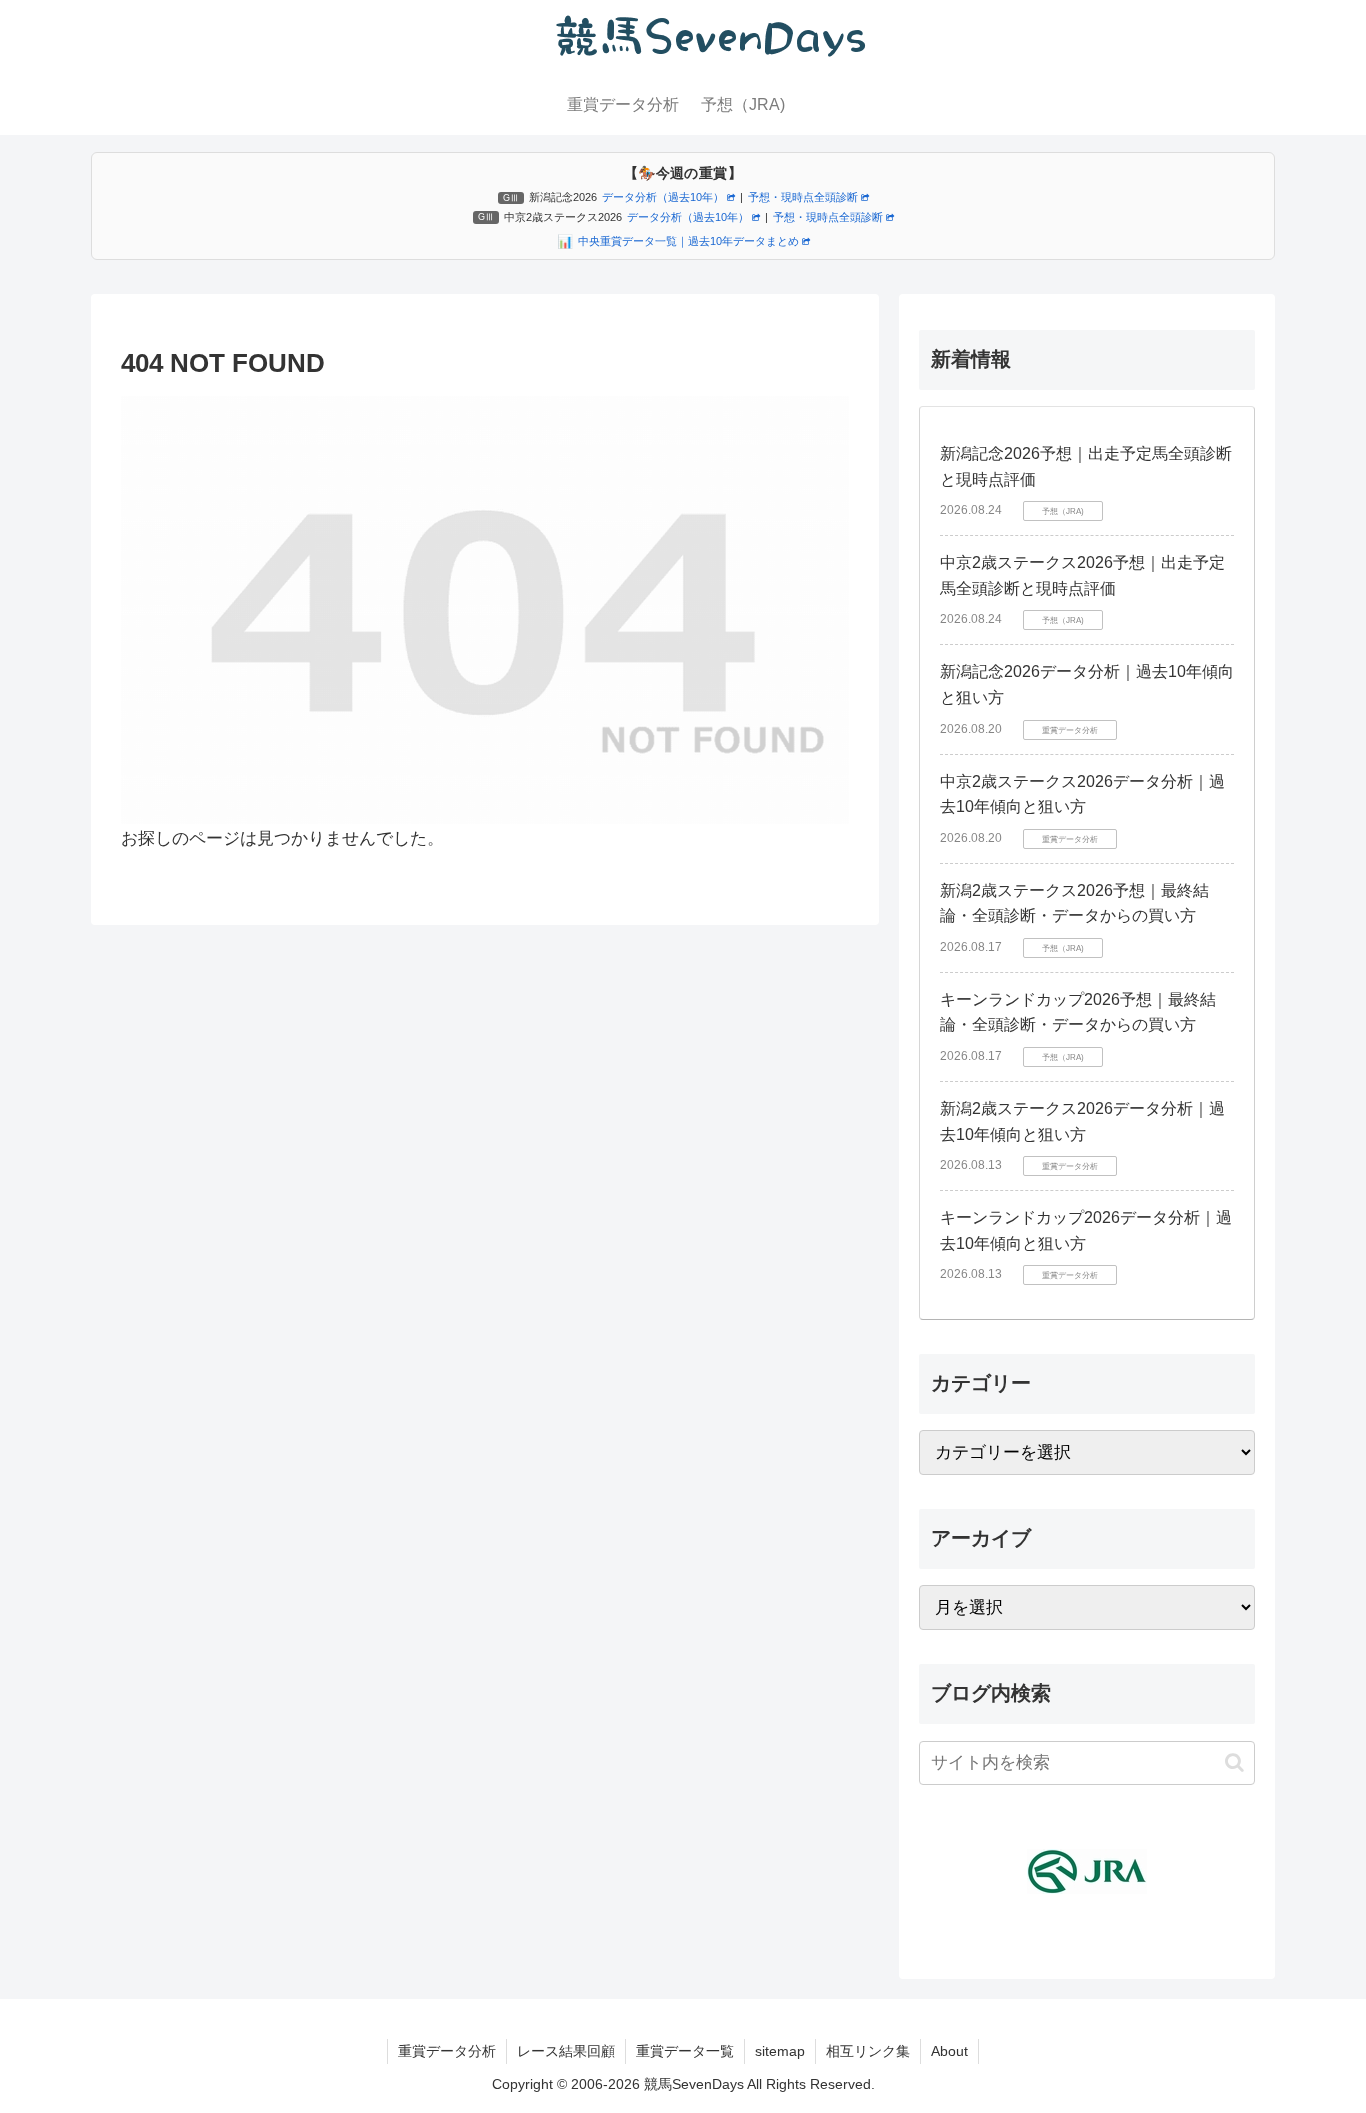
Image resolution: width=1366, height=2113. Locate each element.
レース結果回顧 (566, 2051)
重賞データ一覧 (685, 2051)
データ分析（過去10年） (663, 197)
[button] (1234, 1762)
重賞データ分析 (447, 2051)
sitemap (780, 2051)
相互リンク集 (868, 2051)
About (949, 2051)
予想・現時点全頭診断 (803, 197)
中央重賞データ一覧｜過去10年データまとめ (688, 241)
